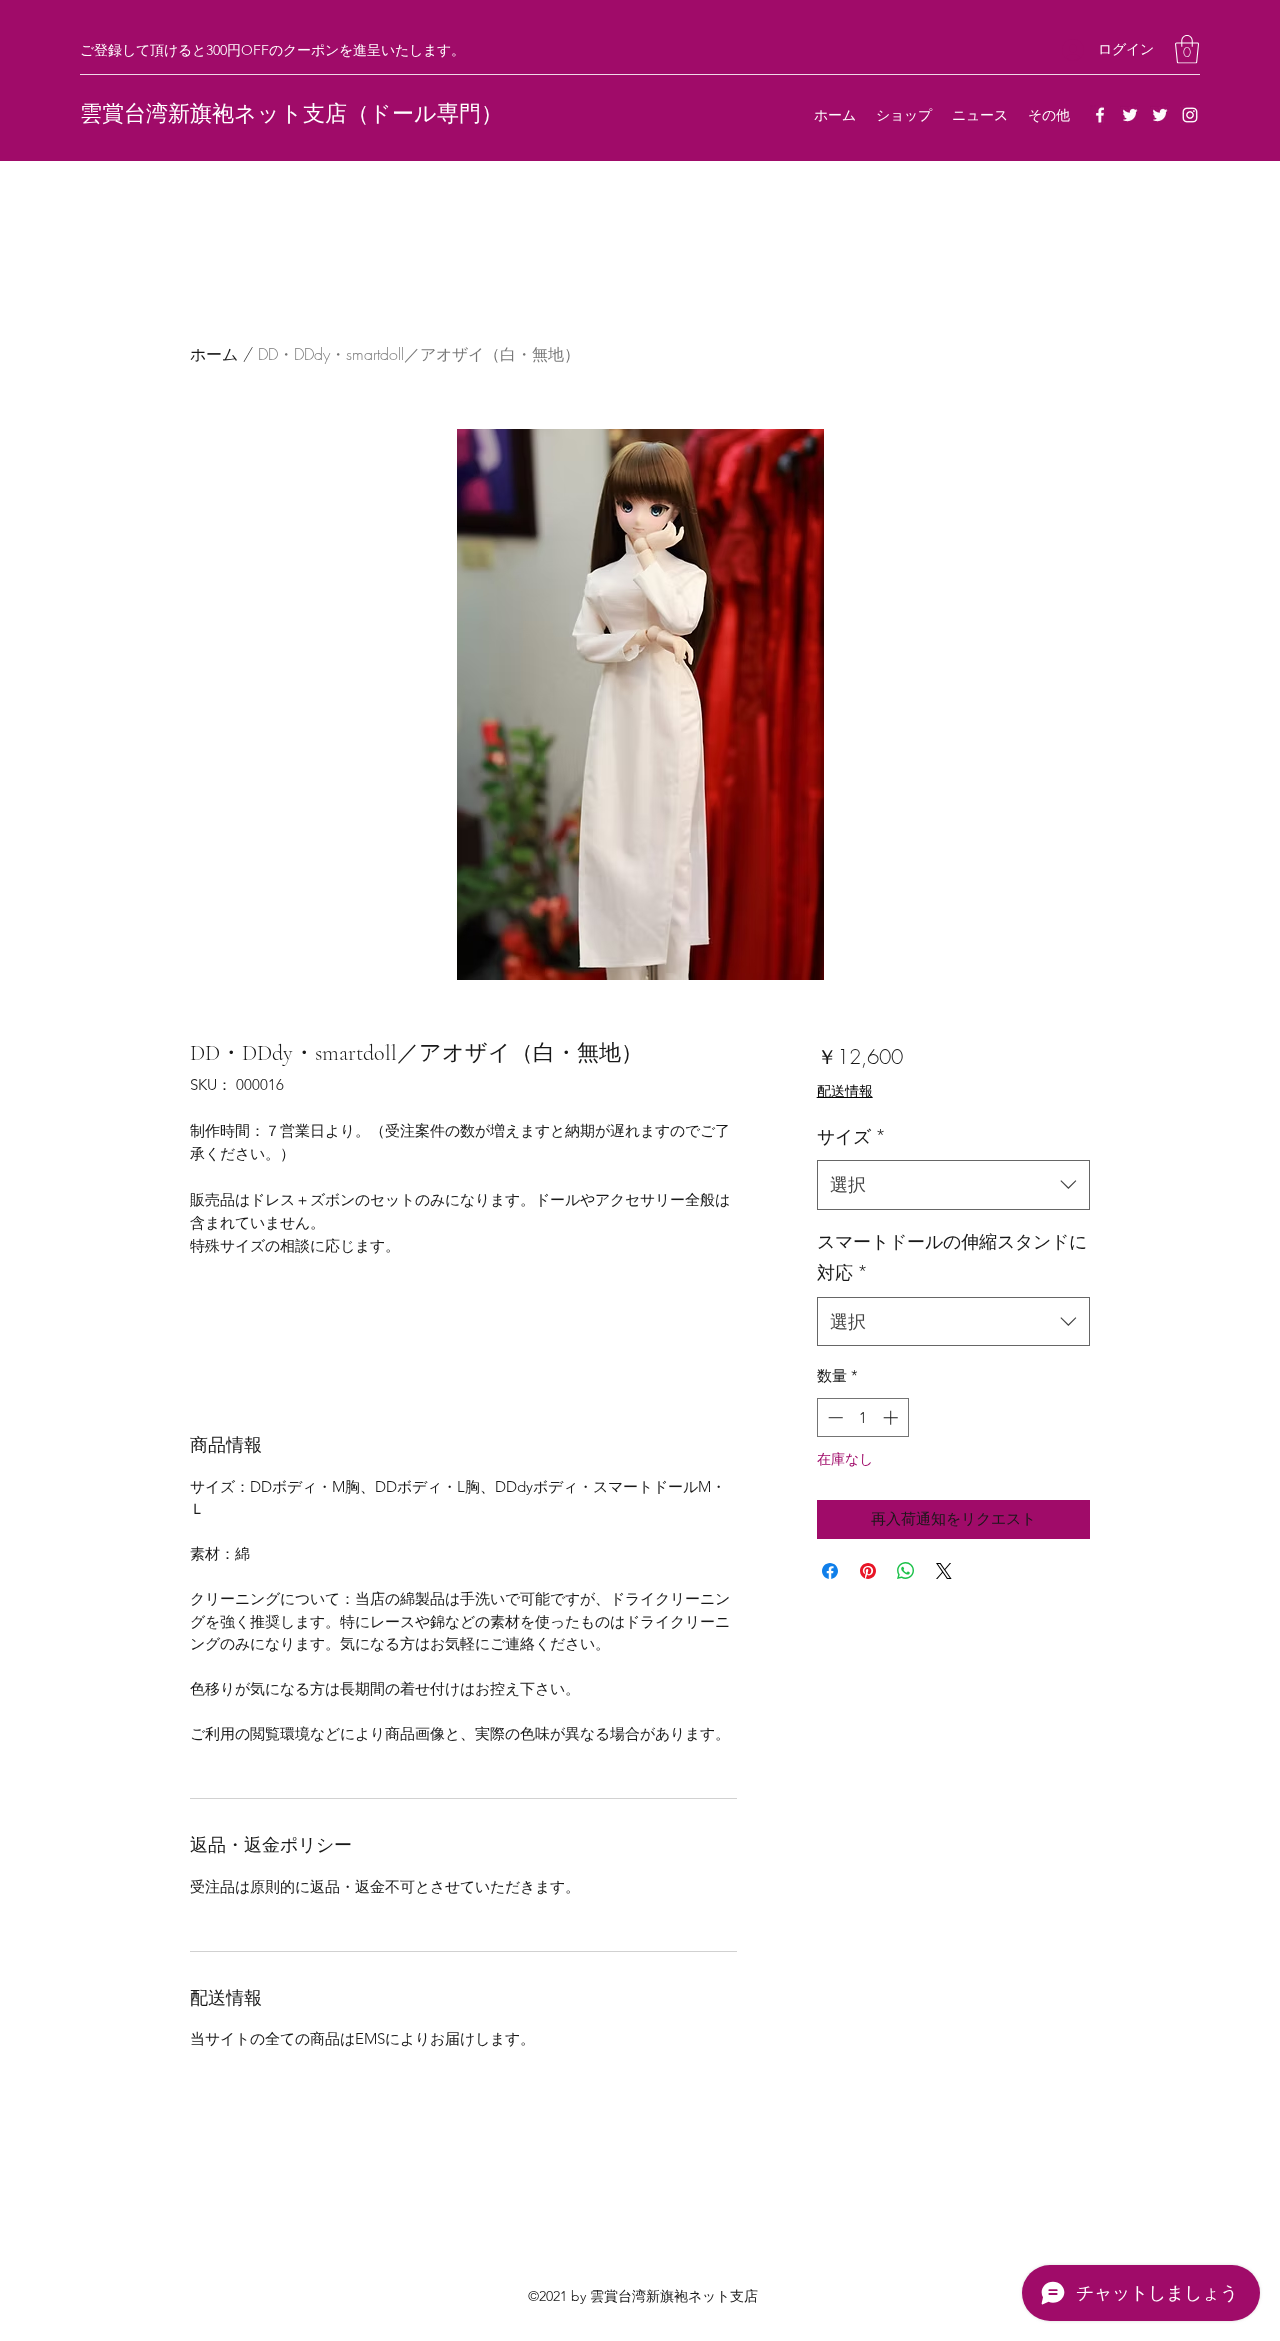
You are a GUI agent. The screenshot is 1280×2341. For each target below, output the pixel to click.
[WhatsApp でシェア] (906, 1571)
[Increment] (892, 1417)
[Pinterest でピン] (868, 1571)
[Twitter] (1130, 115)
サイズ (851, 1136)
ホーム (214, 354)
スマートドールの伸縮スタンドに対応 (952, 1257)
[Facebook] (1100, 115)
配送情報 (845, 1090)
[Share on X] (944, 1571)
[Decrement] (833, 1417)
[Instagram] (1190, 115)
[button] (1187, 49)
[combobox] (953, 1185)
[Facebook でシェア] (830, 1571)
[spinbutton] (862, 1417)
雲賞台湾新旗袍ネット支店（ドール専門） (291, 114)
